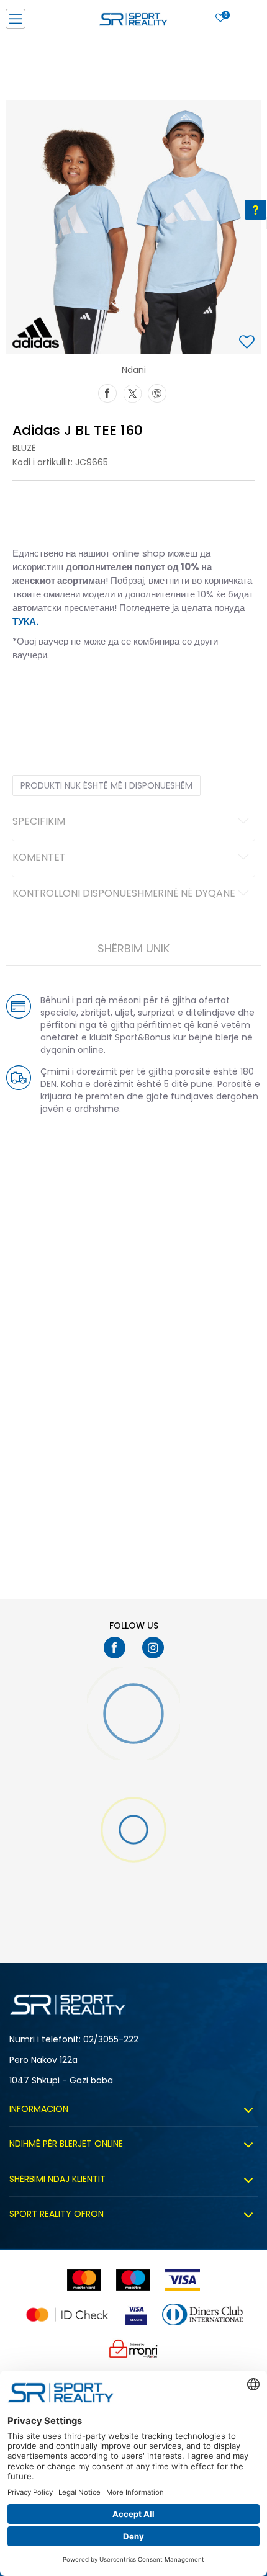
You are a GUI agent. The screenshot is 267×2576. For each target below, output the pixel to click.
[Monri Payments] (133, 2349)
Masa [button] (64, 694)
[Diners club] (203, 2314)
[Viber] (157, 392)
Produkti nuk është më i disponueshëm (106, 785)
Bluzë (24, 448)
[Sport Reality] (133, 22)
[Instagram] (153, 1648)
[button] (248, 343)
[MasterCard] (84, 2280)
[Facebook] (107, 392)
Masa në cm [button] (108, 694)
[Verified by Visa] (136, 2314)
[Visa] (183, 2280)
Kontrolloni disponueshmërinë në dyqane (124, 894)
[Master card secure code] (67, 2314)
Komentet (39, 858)
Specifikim (39, 822)
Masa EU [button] (29, 694)
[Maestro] (133, 2280)
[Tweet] (132, 392)
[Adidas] (36, 333)
